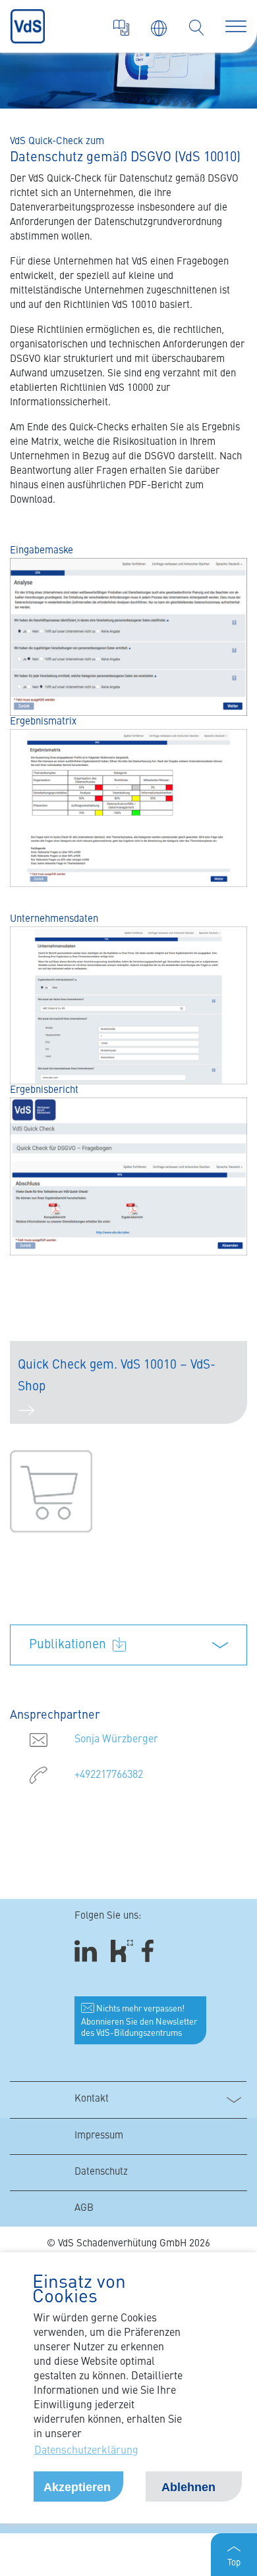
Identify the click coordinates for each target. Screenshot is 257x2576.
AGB (84, 2209)
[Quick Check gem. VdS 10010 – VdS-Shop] (51, 1491)
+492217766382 (109, 1775)
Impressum (99, 2136)
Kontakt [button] (92, 2099)
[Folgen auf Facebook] (152, 1951)
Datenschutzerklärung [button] (86, 2451)
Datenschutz (101, 2172)
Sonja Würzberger (116, 1740)
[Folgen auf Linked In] (88, 1951)
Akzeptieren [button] (77, 2487)
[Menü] (236, 26)
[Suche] (196, 28)
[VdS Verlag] (121, 28)
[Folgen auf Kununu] (122, 1951)
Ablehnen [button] (188, 2487)
